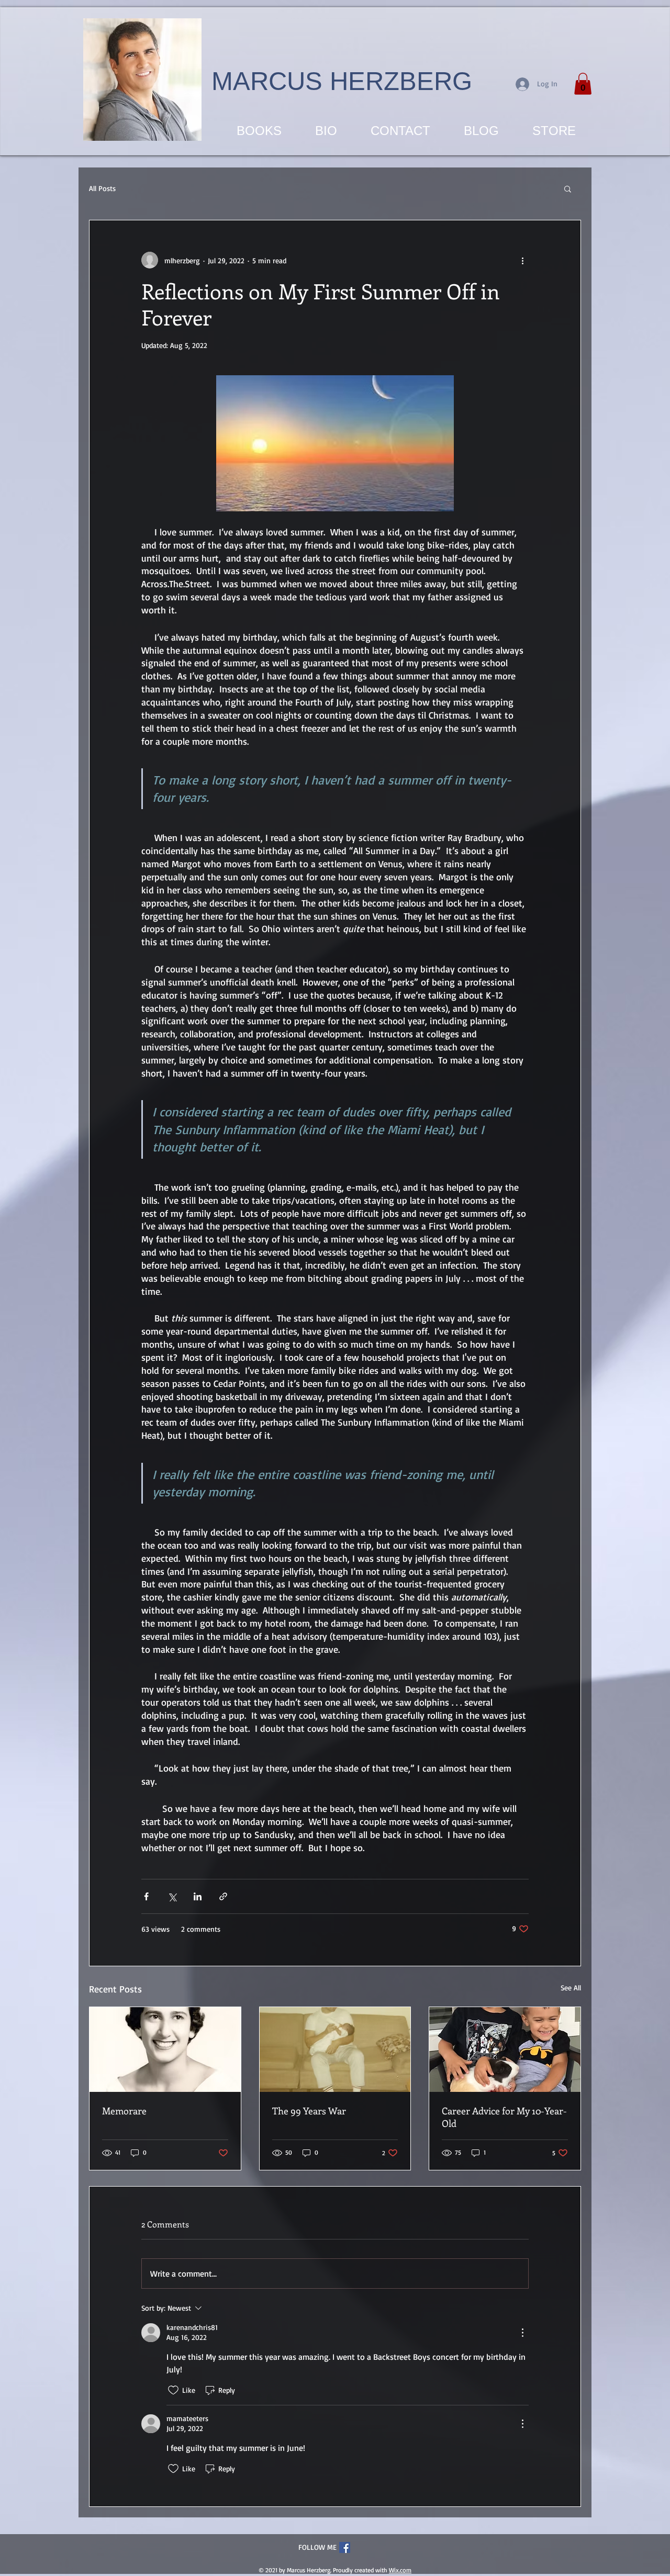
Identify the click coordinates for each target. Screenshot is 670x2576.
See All (571, 1987)
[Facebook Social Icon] (345, 2547)
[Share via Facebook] (146, 1896)
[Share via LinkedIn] (198, 1896)
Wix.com (400, 2570)
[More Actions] (522, 2333)
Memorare (124, 2111)
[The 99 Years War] (335, 2049)
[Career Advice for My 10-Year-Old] (505, 2049)
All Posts (102, 188)
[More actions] (522, 260)
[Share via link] (223, 1896)
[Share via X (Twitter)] (172, 1896)
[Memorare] (165, 2049)
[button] (583, 84)
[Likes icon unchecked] (173, 2390)
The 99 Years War (309, 2111)
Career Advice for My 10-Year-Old (504, 2117)
